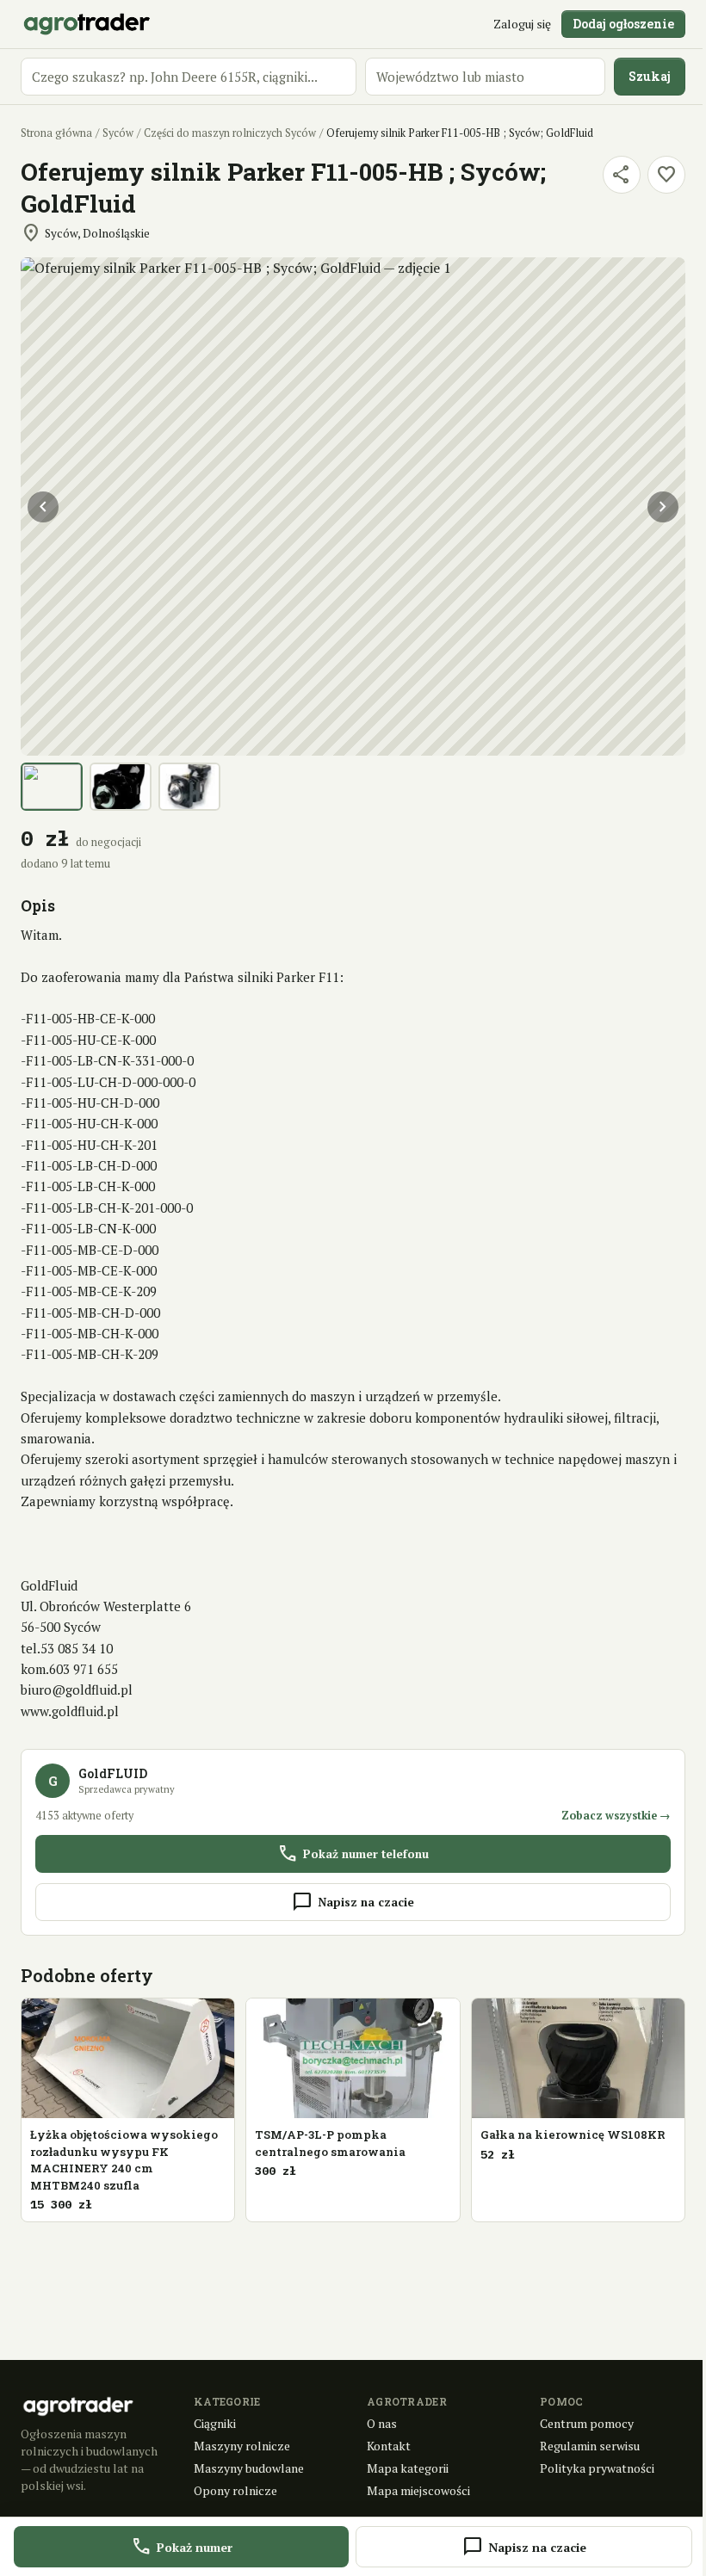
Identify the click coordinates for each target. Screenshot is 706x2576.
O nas (382, 2423)
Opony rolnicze (235, 2490)
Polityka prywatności (597, 2468)
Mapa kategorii (408, 2468)
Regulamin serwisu (590, 2446)
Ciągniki (215, 2423)
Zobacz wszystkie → (616, 1816)
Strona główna (56, 133)
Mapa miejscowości (418, 2490)
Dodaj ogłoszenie (623, 24)
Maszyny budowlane (249, 2468)
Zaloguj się (522, 24)
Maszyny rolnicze (242, 2446)
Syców (118, 133)
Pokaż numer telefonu (353, 1854)
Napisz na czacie (353, 1902)
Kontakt (389, 2446)
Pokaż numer (182, 2547)
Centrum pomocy (587, 2423)
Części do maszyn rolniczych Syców (230, 133)
